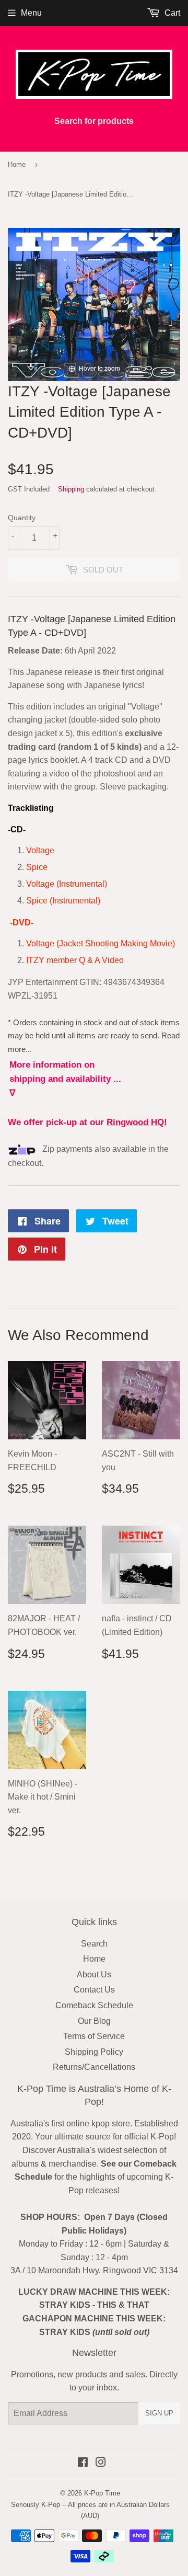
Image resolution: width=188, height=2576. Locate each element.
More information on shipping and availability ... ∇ (65, 1079)
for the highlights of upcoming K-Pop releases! (96, 2177)
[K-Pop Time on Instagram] (101, 2463)
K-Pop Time (102, 2493)
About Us (94, 1974)
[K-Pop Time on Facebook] (83, 2463)
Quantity (22, 518)
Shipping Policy (94, 2052)
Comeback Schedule (94, 2005)
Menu (31, 13)
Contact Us (94, 1990)
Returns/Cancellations (94, 2067)
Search (94, 1944)
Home (17, 164)
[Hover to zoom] (94, 304)
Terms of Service (94, 2036)
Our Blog (94, 2021)
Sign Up (159, 2413)
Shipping (71, 489)
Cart (171, 13)
